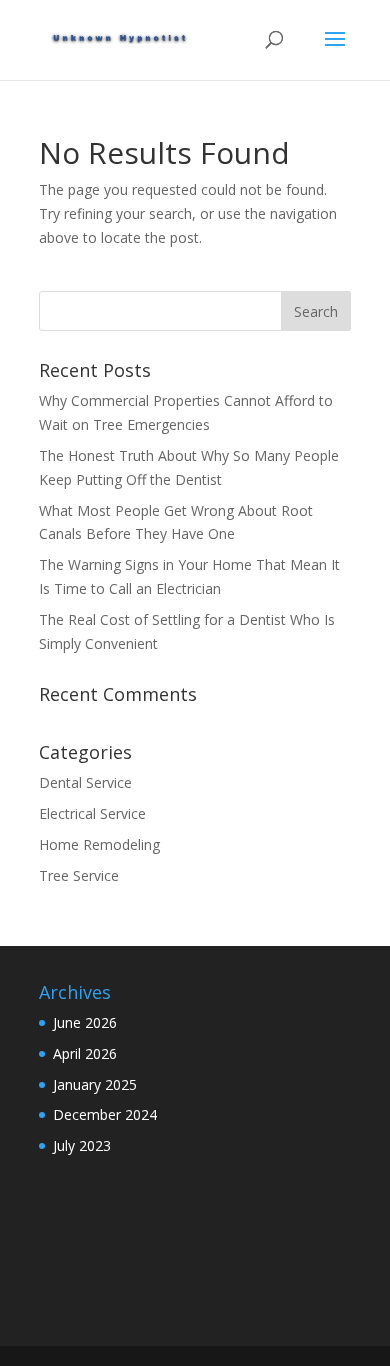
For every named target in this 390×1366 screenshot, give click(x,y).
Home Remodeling (99, 844)
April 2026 (85, 1053)
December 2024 (105, 1114)
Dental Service (85, 782)
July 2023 (82, 1145)
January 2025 (95, 1084)
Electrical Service (92, 813)
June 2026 (85, 1022)
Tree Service (79, 875)
